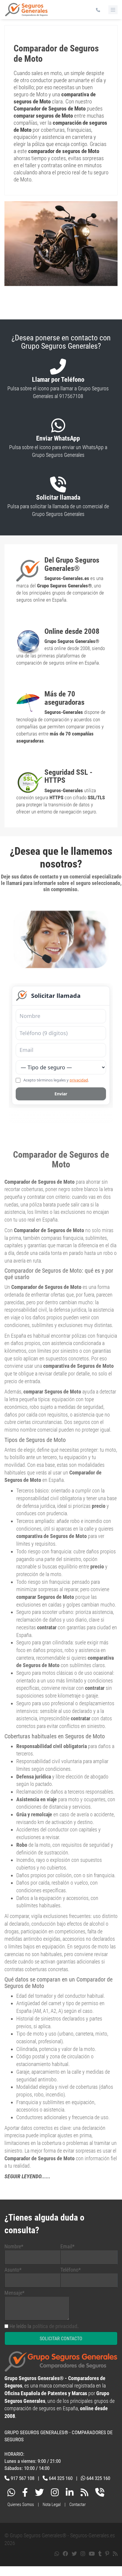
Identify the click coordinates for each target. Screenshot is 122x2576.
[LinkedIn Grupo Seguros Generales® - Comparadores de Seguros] (70, 2494)
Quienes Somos (21, 2504)
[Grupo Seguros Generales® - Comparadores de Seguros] (27, 12)
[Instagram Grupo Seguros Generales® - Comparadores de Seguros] (55, 2494)
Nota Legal (52, 2504)
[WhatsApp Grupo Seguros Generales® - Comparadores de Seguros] (11, 2494)
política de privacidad (55, 2326)
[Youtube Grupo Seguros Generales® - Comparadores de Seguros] (92, 2554)
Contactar (78, 2504)
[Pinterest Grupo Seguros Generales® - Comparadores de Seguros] (107, 2554)
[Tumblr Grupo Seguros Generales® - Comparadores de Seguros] (100, 2554)
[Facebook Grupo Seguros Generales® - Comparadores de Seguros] (25, 2494)
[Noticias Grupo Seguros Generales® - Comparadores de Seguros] (84, 2494)
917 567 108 (23, 2478)
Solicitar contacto (61, 2339)
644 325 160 (61, 2478)
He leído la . (44, 2326)
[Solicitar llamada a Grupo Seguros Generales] (100, 2494)
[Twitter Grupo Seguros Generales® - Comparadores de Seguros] (39, 2494)
